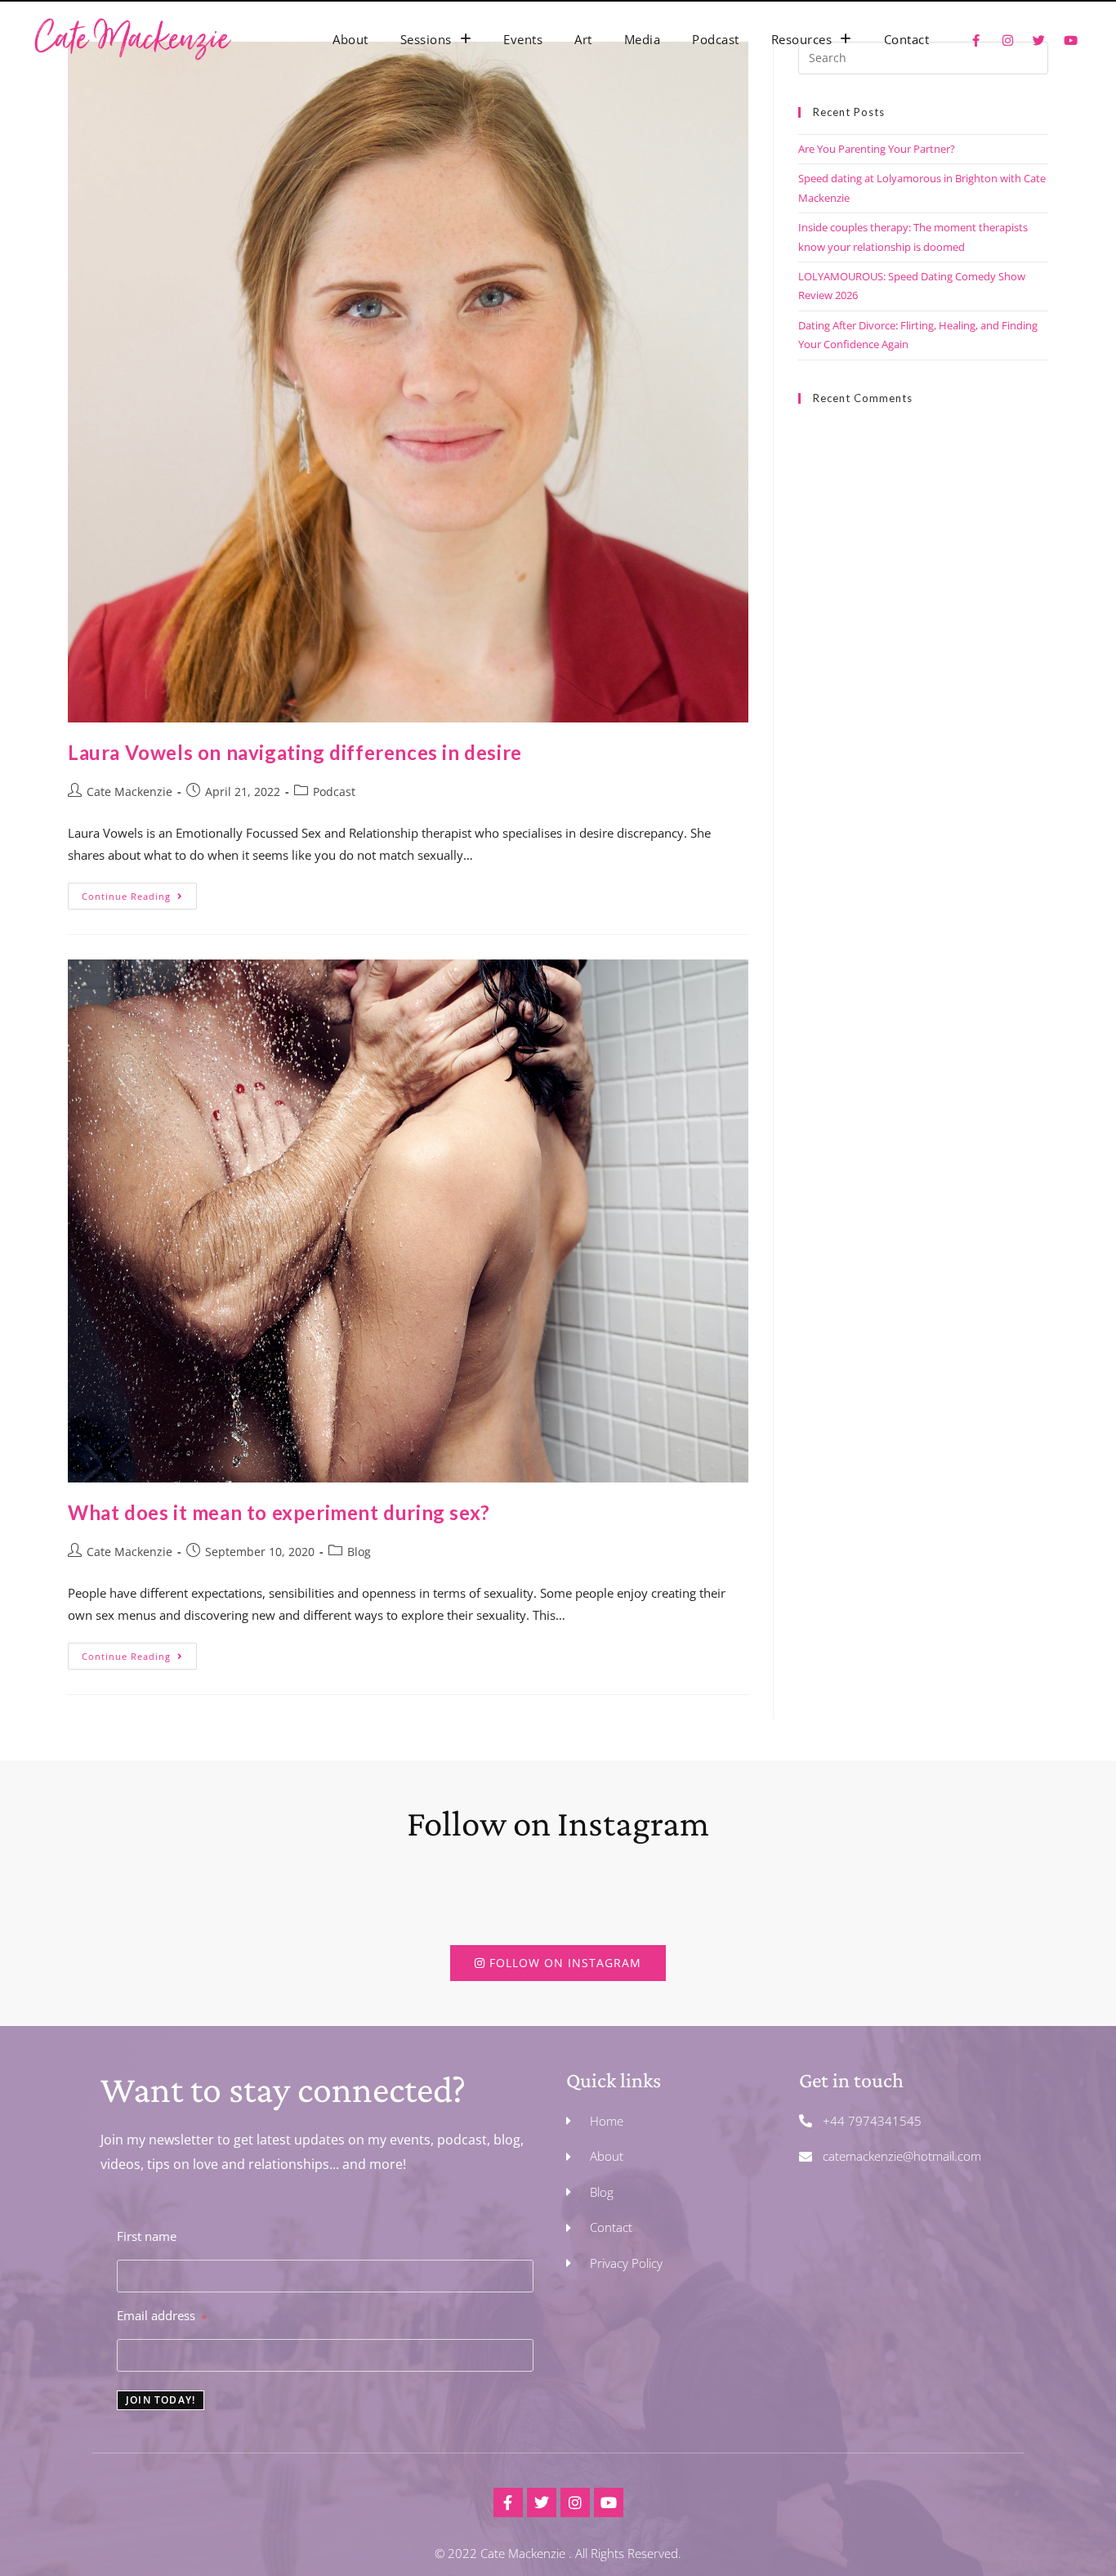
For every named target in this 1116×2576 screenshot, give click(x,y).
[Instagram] (575, 2502)
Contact (907, 39)
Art (583, 39)
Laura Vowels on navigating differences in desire (295, 752)
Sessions (426, 39)
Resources (802, 39)
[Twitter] (542, 2502)
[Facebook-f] (508, 2502)
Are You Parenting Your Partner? (877, 149)
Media (643, 39)
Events (523, 39)
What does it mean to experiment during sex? (279, 1512)
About (350, 39)
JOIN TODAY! (161, 2400)
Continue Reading (139, 892)
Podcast (716, 39)
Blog (359, 1552)
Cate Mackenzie (129, 792)
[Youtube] (609, 2502)
